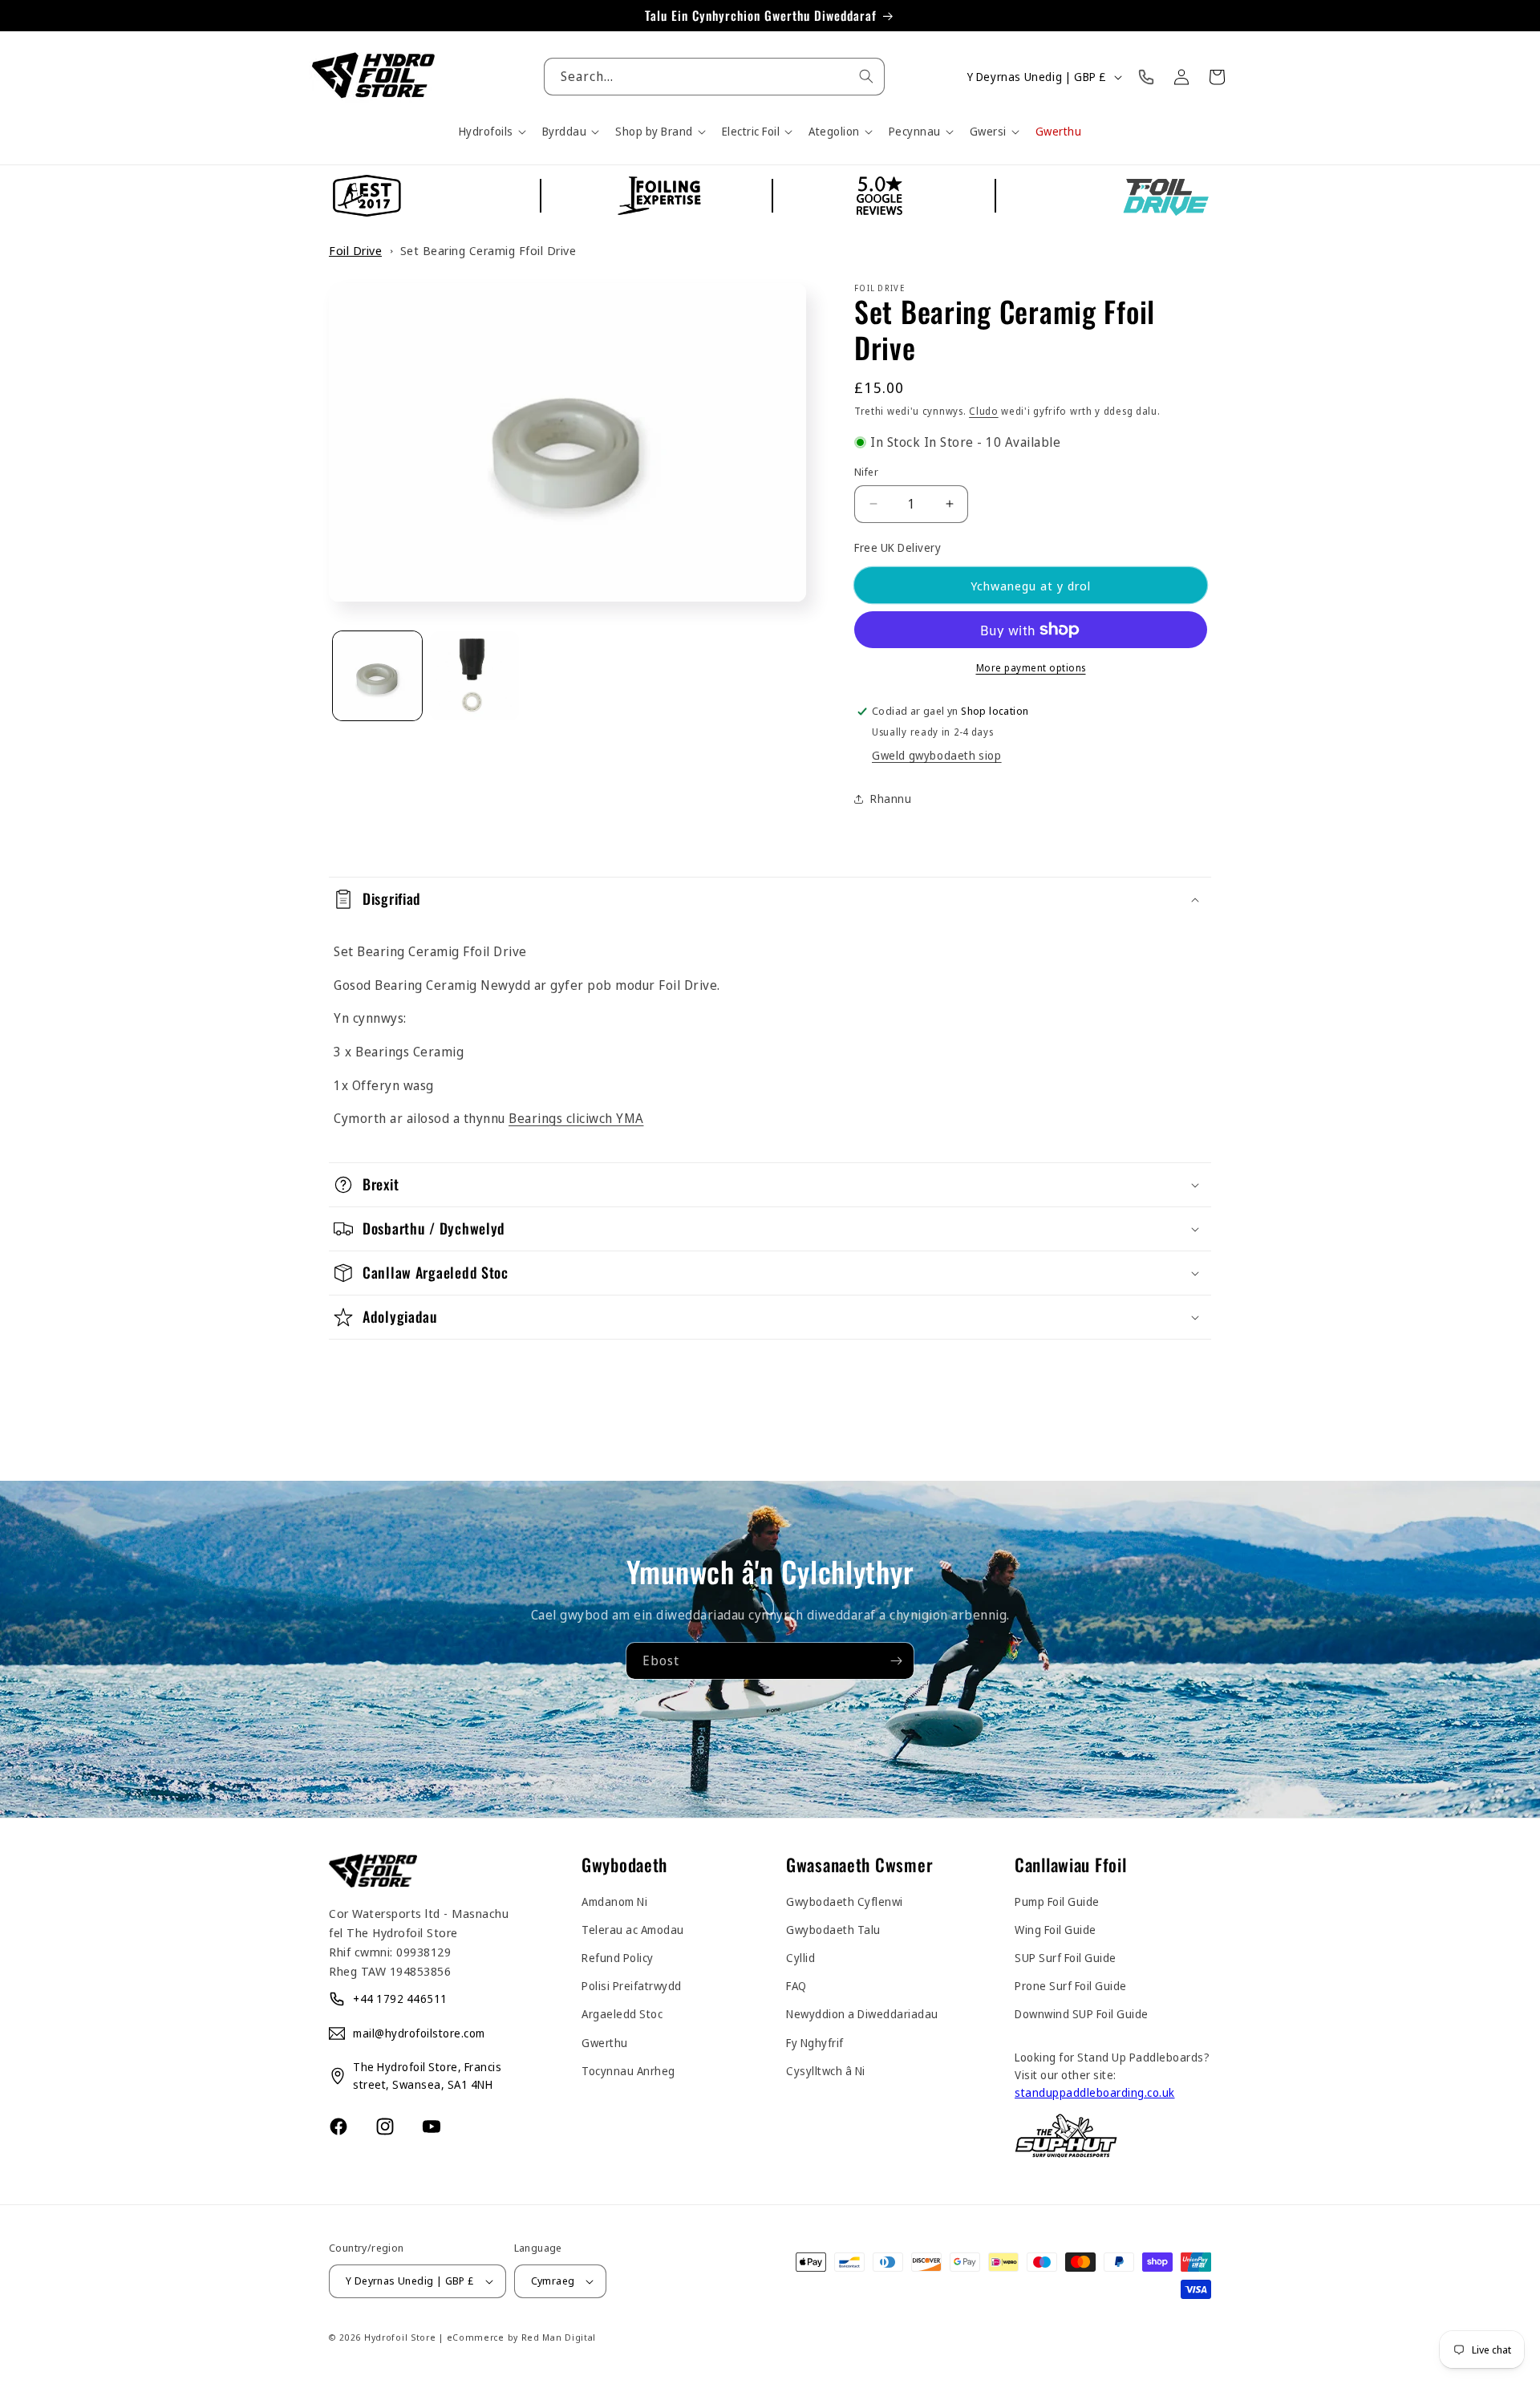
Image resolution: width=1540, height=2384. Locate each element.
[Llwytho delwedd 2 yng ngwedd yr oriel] (474, 676)
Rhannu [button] (891, 799)
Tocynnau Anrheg (628, 2071)
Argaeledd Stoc (622, 2014)
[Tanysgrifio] (896, 1660)
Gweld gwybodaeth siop (937, 755)
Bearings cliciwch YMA (576, 1118)
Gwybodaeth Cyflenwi (845, 1902)
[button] (491, 132)
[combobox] (714, 77)
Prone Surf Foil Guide (1071, 1986)
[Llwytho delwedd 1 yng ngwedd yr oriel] (377, 676)
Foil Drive (355, 250)
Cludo (984, 411)
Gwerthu (605, 2043)
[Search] (866, 76)
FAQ (796, 1986)
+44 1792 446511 (400, 1999)
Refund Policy (618, 1958)
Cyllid (800, 1958)
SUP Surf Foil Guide (1066, 1958)
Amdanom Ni (614, 1902)
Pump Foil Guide (1057, 1902)
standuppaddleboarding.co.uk (1095, 2092)
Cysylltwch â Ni (826, 2071)
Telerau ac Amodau (633, 1930)
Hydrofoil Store (400, 2337)
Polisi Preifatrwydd (632, 1986)
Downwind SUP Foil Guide (1082, 2014)
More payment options (1031, 668)
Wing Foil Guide (1056, 1930)
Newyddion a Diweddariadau (862, 2014)
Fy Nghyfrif (815, 2043)
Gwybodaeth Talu (833, 1930)
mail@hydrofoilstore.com (419, 2033)
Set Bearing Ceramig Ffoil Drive (488, 250)
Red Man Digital (559, 2337)
